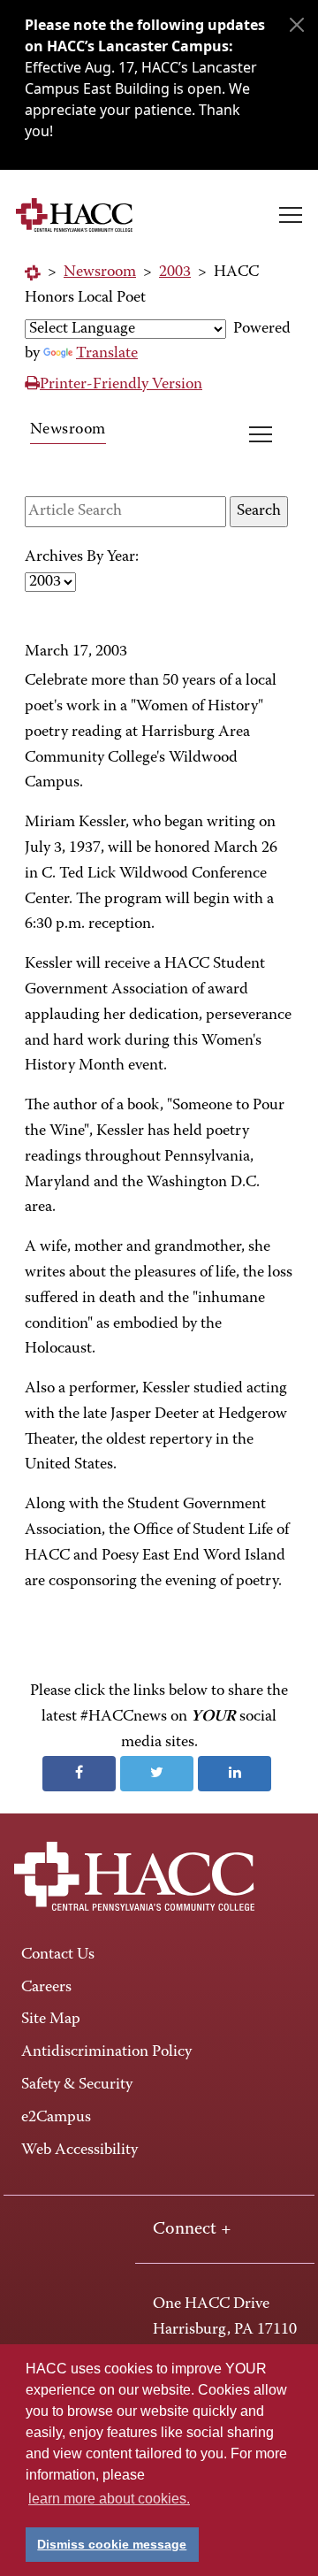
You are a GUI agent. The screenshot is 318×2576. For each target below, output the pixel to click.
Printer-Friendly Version (121, 385)
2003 (175, 272)
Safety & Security (77, 2085)
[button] (291, 215)
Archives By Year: (82, 557)
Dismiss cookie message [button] (112, 2544)
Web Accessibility (79, 2150)
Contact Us (58, 1955)
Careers (46, 1988)
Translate (107, 354)
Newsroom (100, 272)
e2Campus (56, 2118)
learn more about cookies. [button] (109, 2499)
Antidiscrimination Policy (106, 2052)
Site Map (51, 2020)
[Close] (297, 25)
